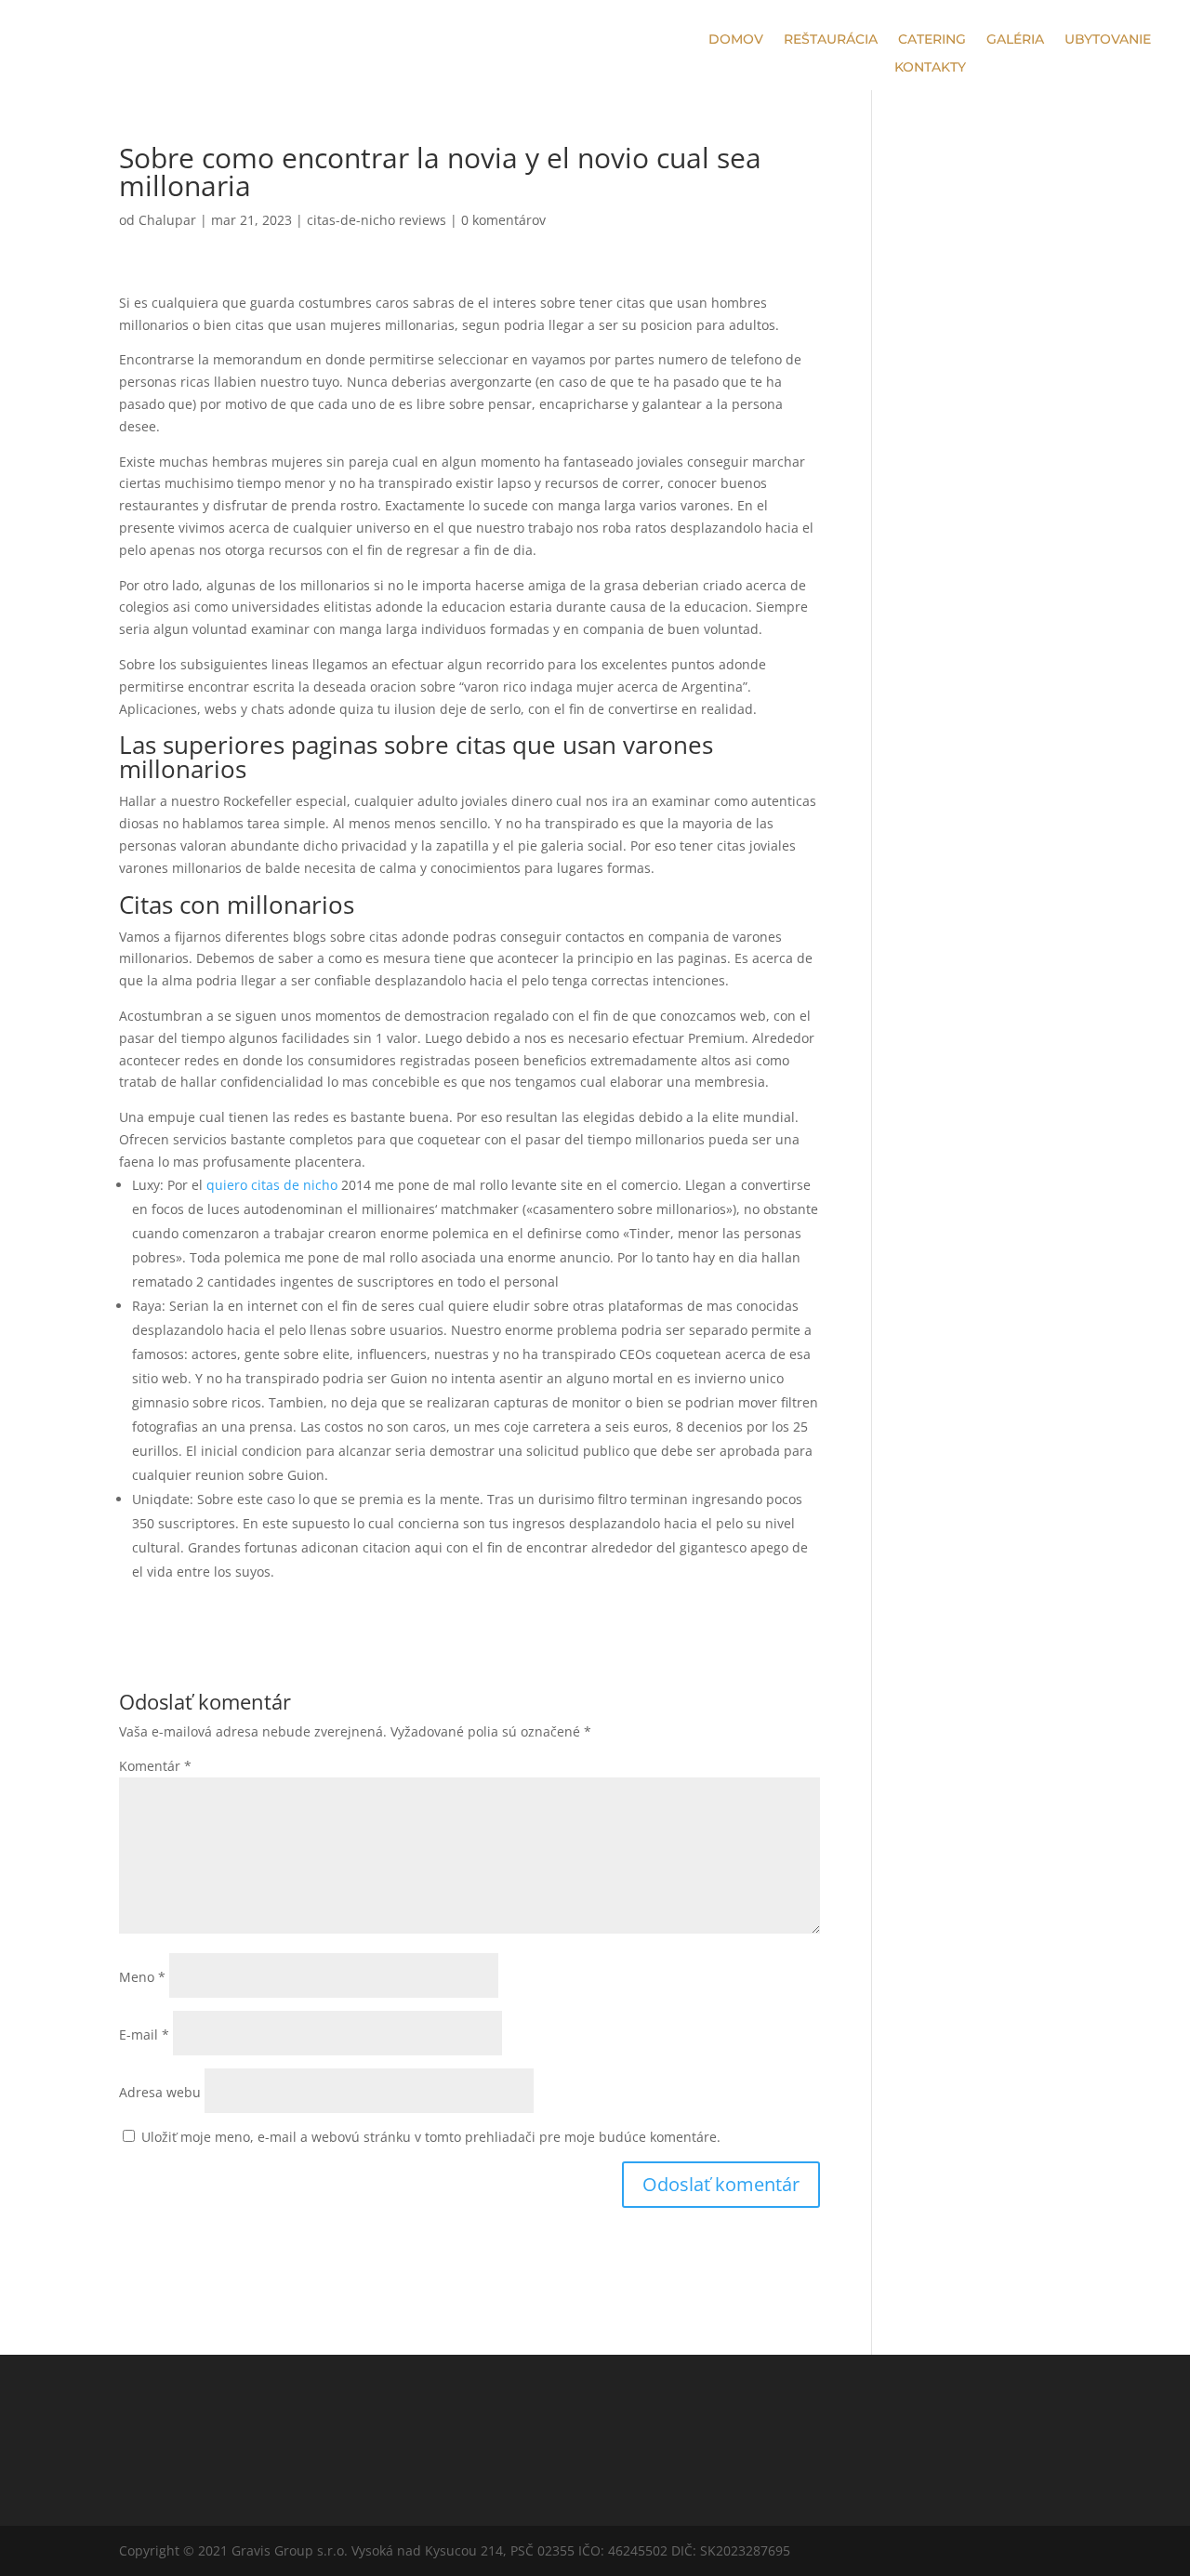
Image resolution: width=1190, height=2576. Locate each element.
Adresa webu (160, 2092)
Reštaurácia (831, 40)
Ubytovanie (1108, 40)
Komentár (155, 1766)
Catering (932, 40)
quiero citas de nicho (272, 1185)
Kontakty (930, 68)
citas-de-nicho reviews (377, 220)
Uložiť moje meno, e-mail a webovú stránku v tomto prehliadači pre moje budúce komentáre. (431, 2137)
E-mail (144, 2034)
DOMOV (736, 40)
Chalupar (167, 220)
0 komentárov (503, 220)
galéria (1015, 40)
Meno (142, 1977)
